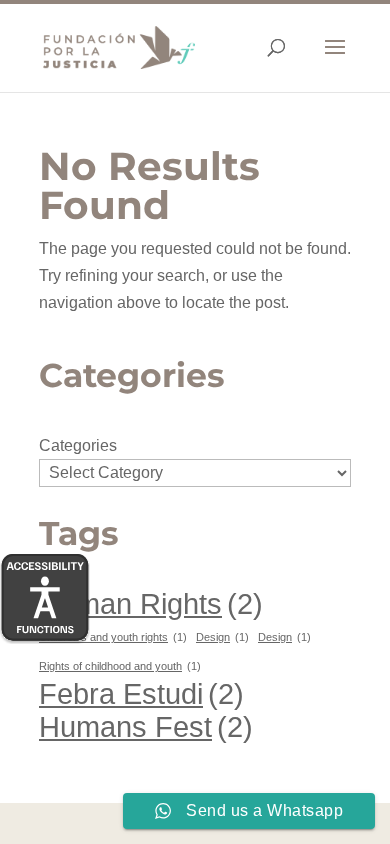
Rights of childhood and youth (120, 666)
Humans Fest (146, 726)
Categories (78, 445)
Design (222, 637)
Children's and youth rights (113, 637)
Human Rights (151, 603)
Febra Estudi (141, 693)
